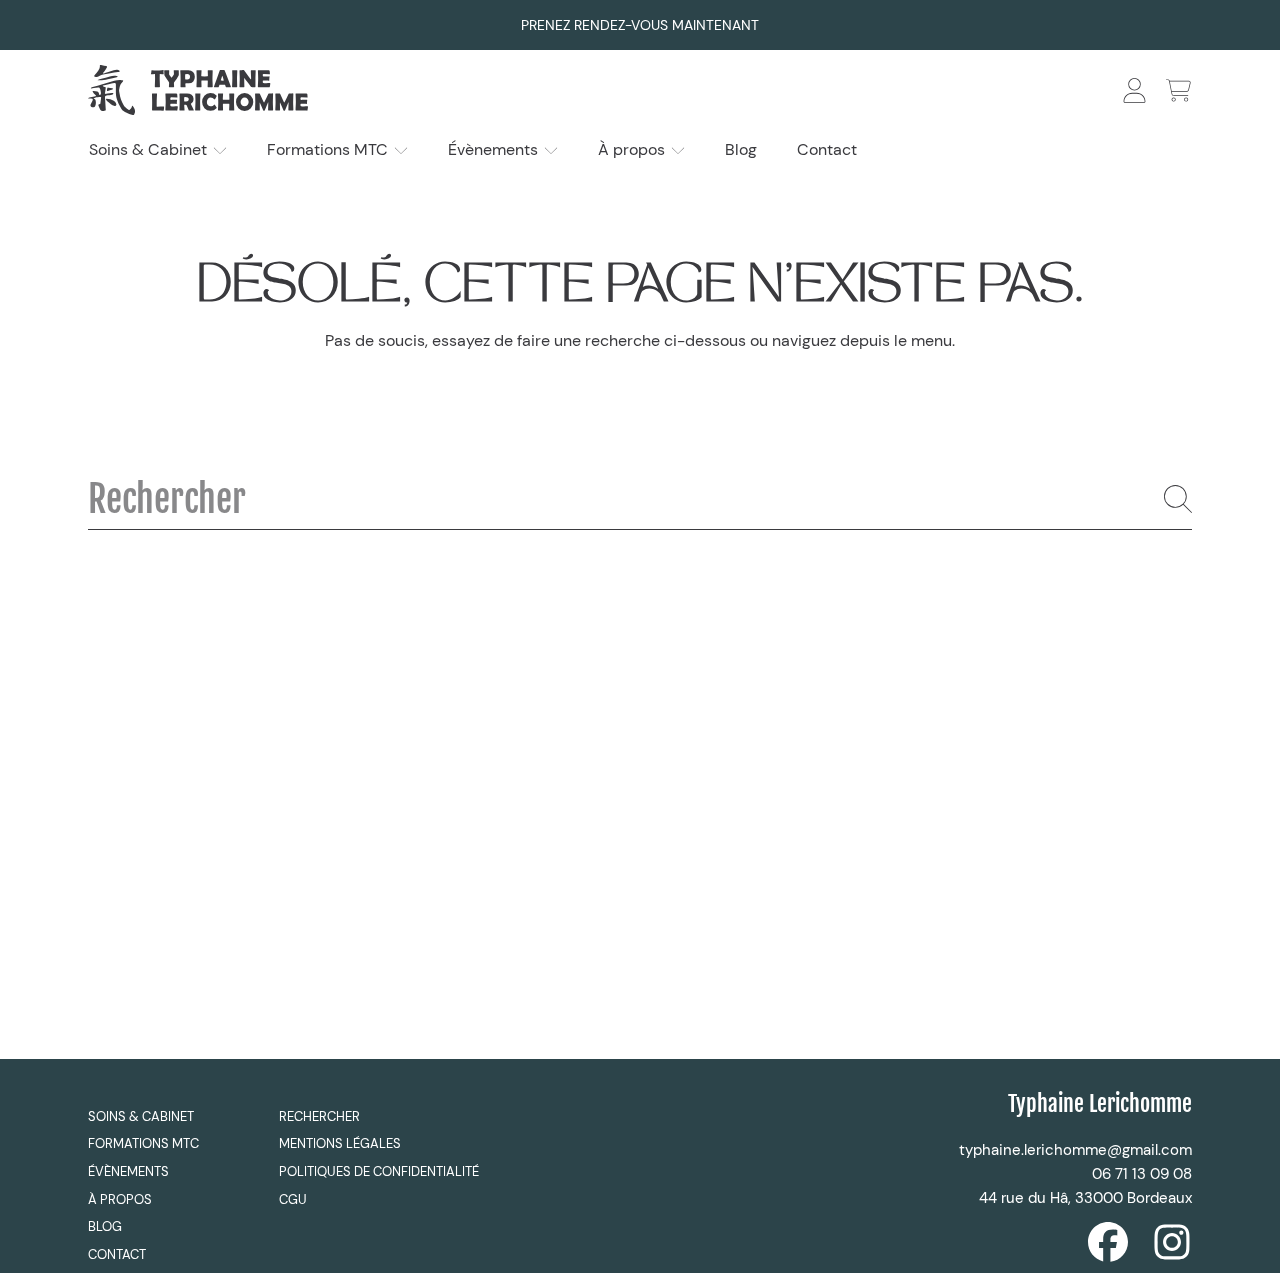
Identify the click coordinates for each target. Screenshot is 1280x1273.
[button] (1178, 90)
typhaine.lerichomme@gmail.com (1075, 1150)
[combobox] (640, 499)
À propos (633, 149)
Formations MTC (329, 149)
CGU (293, 1199)
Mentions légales (340, 1143)
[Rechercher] (1178, 499)
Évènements (495, 149)
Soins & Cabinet (150, 149)
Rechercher (319, 1116)
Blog (105, 1226)
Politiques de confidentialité (379, 1171)
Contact (117, 1254)
